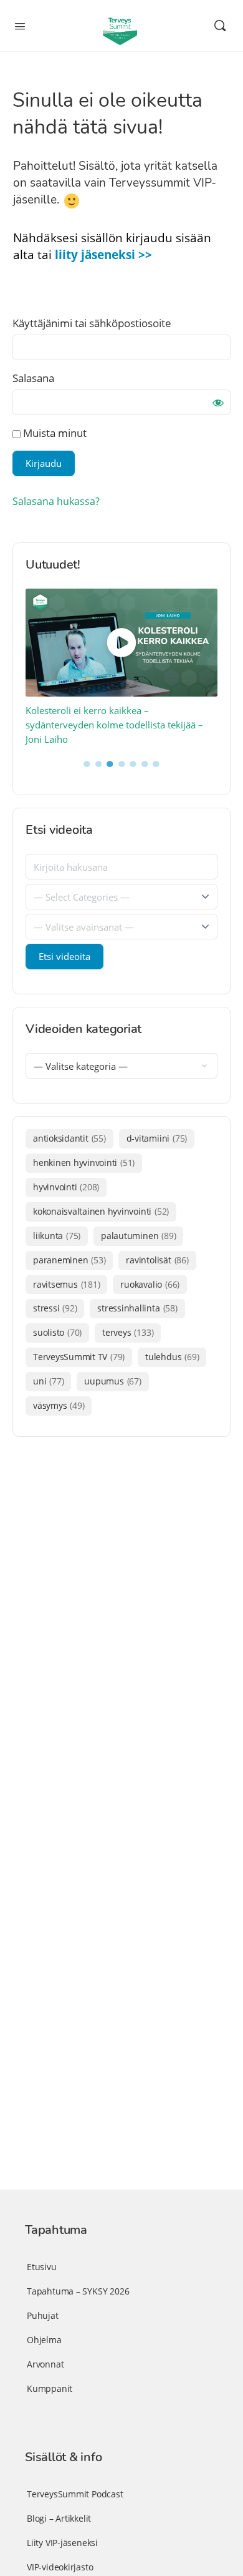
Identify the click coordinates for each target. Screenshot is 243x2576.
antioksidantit (69, 1138)
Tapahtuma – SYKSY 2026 (78, 2291)
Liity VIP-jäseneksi (62, 2543)
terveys (128, 1332)
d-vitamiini (157, 1138)
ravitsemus (66, 1284)
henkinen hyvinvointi (84, 1163)
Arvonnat (45, 2364)
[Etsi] (220, 26)
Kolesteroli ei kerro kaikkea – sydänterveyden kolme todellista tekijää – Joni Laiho (114, 725)
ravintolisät (157, 1260)
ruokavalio (150, 1284)
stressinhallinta (137, 1308)
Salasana (33, 378)
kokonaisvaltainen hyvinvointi (101, 1211)
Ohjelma (44, 2340)
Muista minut (54, 433)
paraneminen (69, 1260)
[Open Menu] (20, 25)
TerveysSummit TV (79, 1357)
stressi (55, 1308)
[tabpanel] (122, 668)
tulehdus (172, 1357)
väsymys (59, 1405)
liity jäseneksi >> (103, 255)
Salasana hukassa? (56, 501)
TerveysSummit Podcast (75, 2494)
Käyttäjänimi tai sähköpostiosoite (92, 323)
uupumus (112, 1381)
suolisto (57, 1332)
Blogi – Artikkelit (59, 2518)
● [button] (87, 763)
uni (48, 1381)
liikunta (57, 1236)
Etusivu (42, 2267)
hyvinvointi (66, 1187)
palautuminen (138, 1236)
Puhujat (43, 2315)
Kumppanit (50, 2388)
